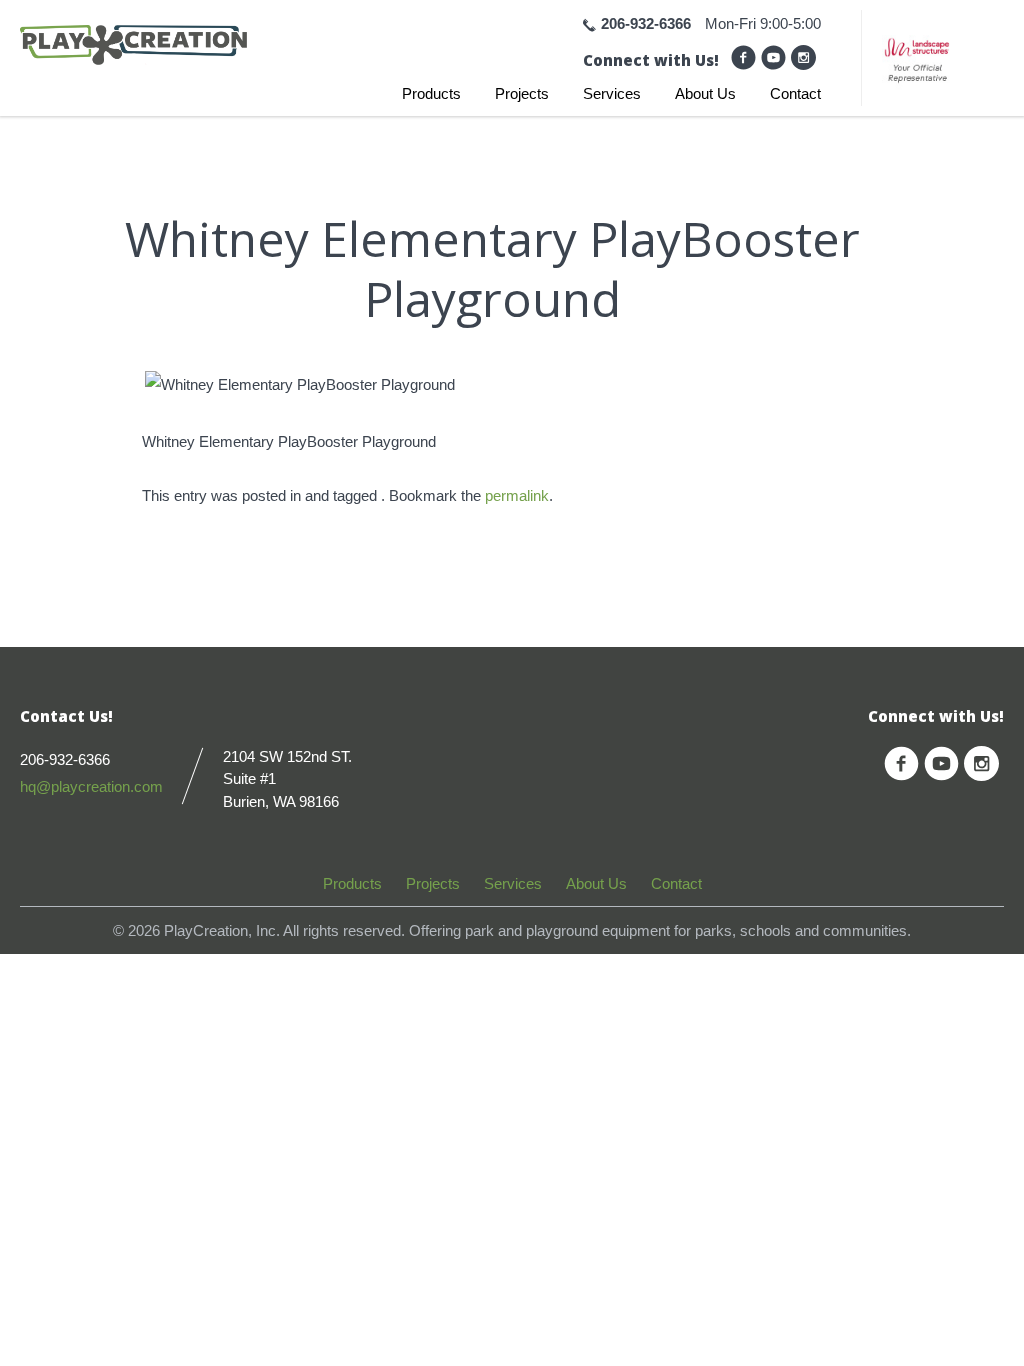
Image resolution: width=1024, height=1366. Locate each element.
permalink (517, 495)
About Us (705, 93)
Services (612, 93)
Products (431, 93)
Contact (795, 93)
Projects (522, 93)
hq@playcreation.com (91, 786)
